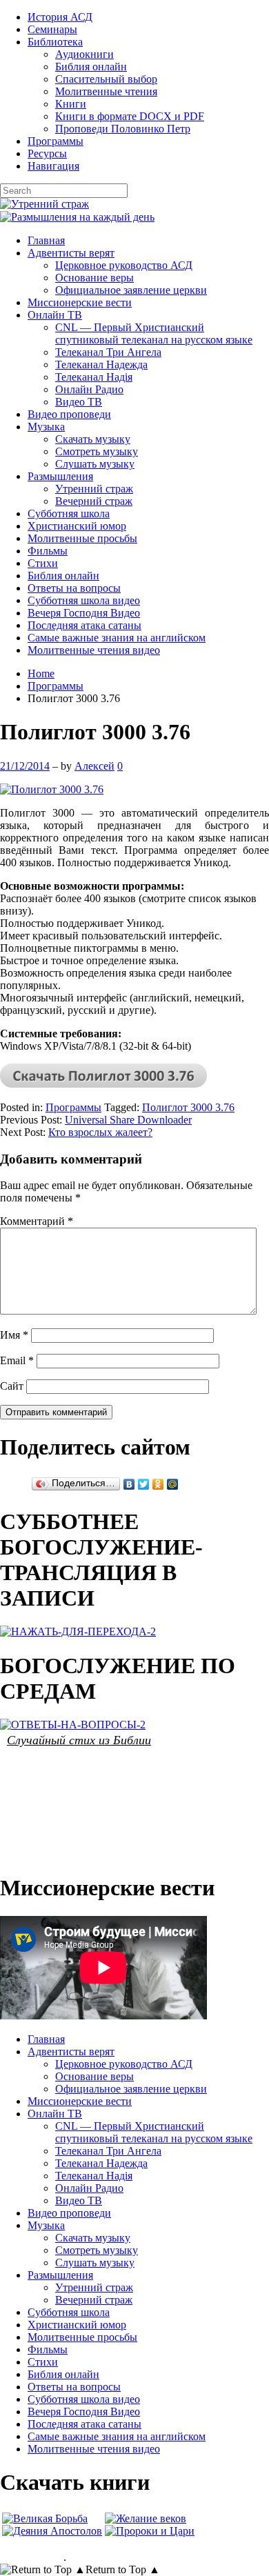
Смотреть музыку (97, 451)
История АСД (60, 17)
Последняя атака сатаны (84, 625)
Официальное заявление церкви (131, 290)
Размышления (60, 476)
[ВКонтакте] (129, 1484)
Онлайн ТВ (55, 315)
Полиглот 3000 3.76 (188, 1107)
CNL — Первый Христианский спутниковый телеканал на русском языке (154, 333)
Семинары (52, 29)
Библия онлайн (91, 67)
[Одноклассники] (158, 1484)
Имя (14, 1335)
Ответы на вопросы (74, 588)
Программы (56, 141)
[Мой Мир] (173, 1484)
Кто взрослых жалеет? (100, 1132)
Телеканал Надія (94, 377)
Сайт (12, 1386)
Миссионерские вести (80, 302)
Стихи (43, 563)
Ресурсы (47, 153)
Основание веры (94, 278)
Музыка (46, 427)
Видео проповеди (69, 414)
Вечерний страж (94, 501)
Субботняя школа (69, 513)
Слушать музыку (95, 464)
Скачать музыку (93, 439)
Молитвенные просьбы (82, 538)
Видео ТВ (79, 402)
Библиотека (55, 42)
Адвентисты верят (71, 253)
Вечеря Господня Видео (84, 613)
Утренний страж (94, 489)
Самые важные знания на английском (117, 638)
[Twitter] (144, 1484)
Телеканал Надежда (101, 365)
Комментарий (37, 1221)
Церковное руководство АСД (124, 265)
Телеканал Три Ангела (108, 352)
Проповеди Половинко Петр (123, 129)
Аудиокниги (84, 54)
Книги (71, 104)
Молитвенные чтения (106, 91)
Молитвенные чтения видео (94, 650)
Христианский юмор (77, 526)
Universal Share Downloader (128, 1120)
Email (17, 1360)
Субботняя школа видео (84, 600)
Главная (46, 240)
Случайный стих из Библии (79, 1739)
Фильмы (48, 551)
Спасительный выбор (106, 79)
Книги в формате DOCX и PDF (130, 116)
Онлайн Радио (89, 389)
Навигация (53, 166)
